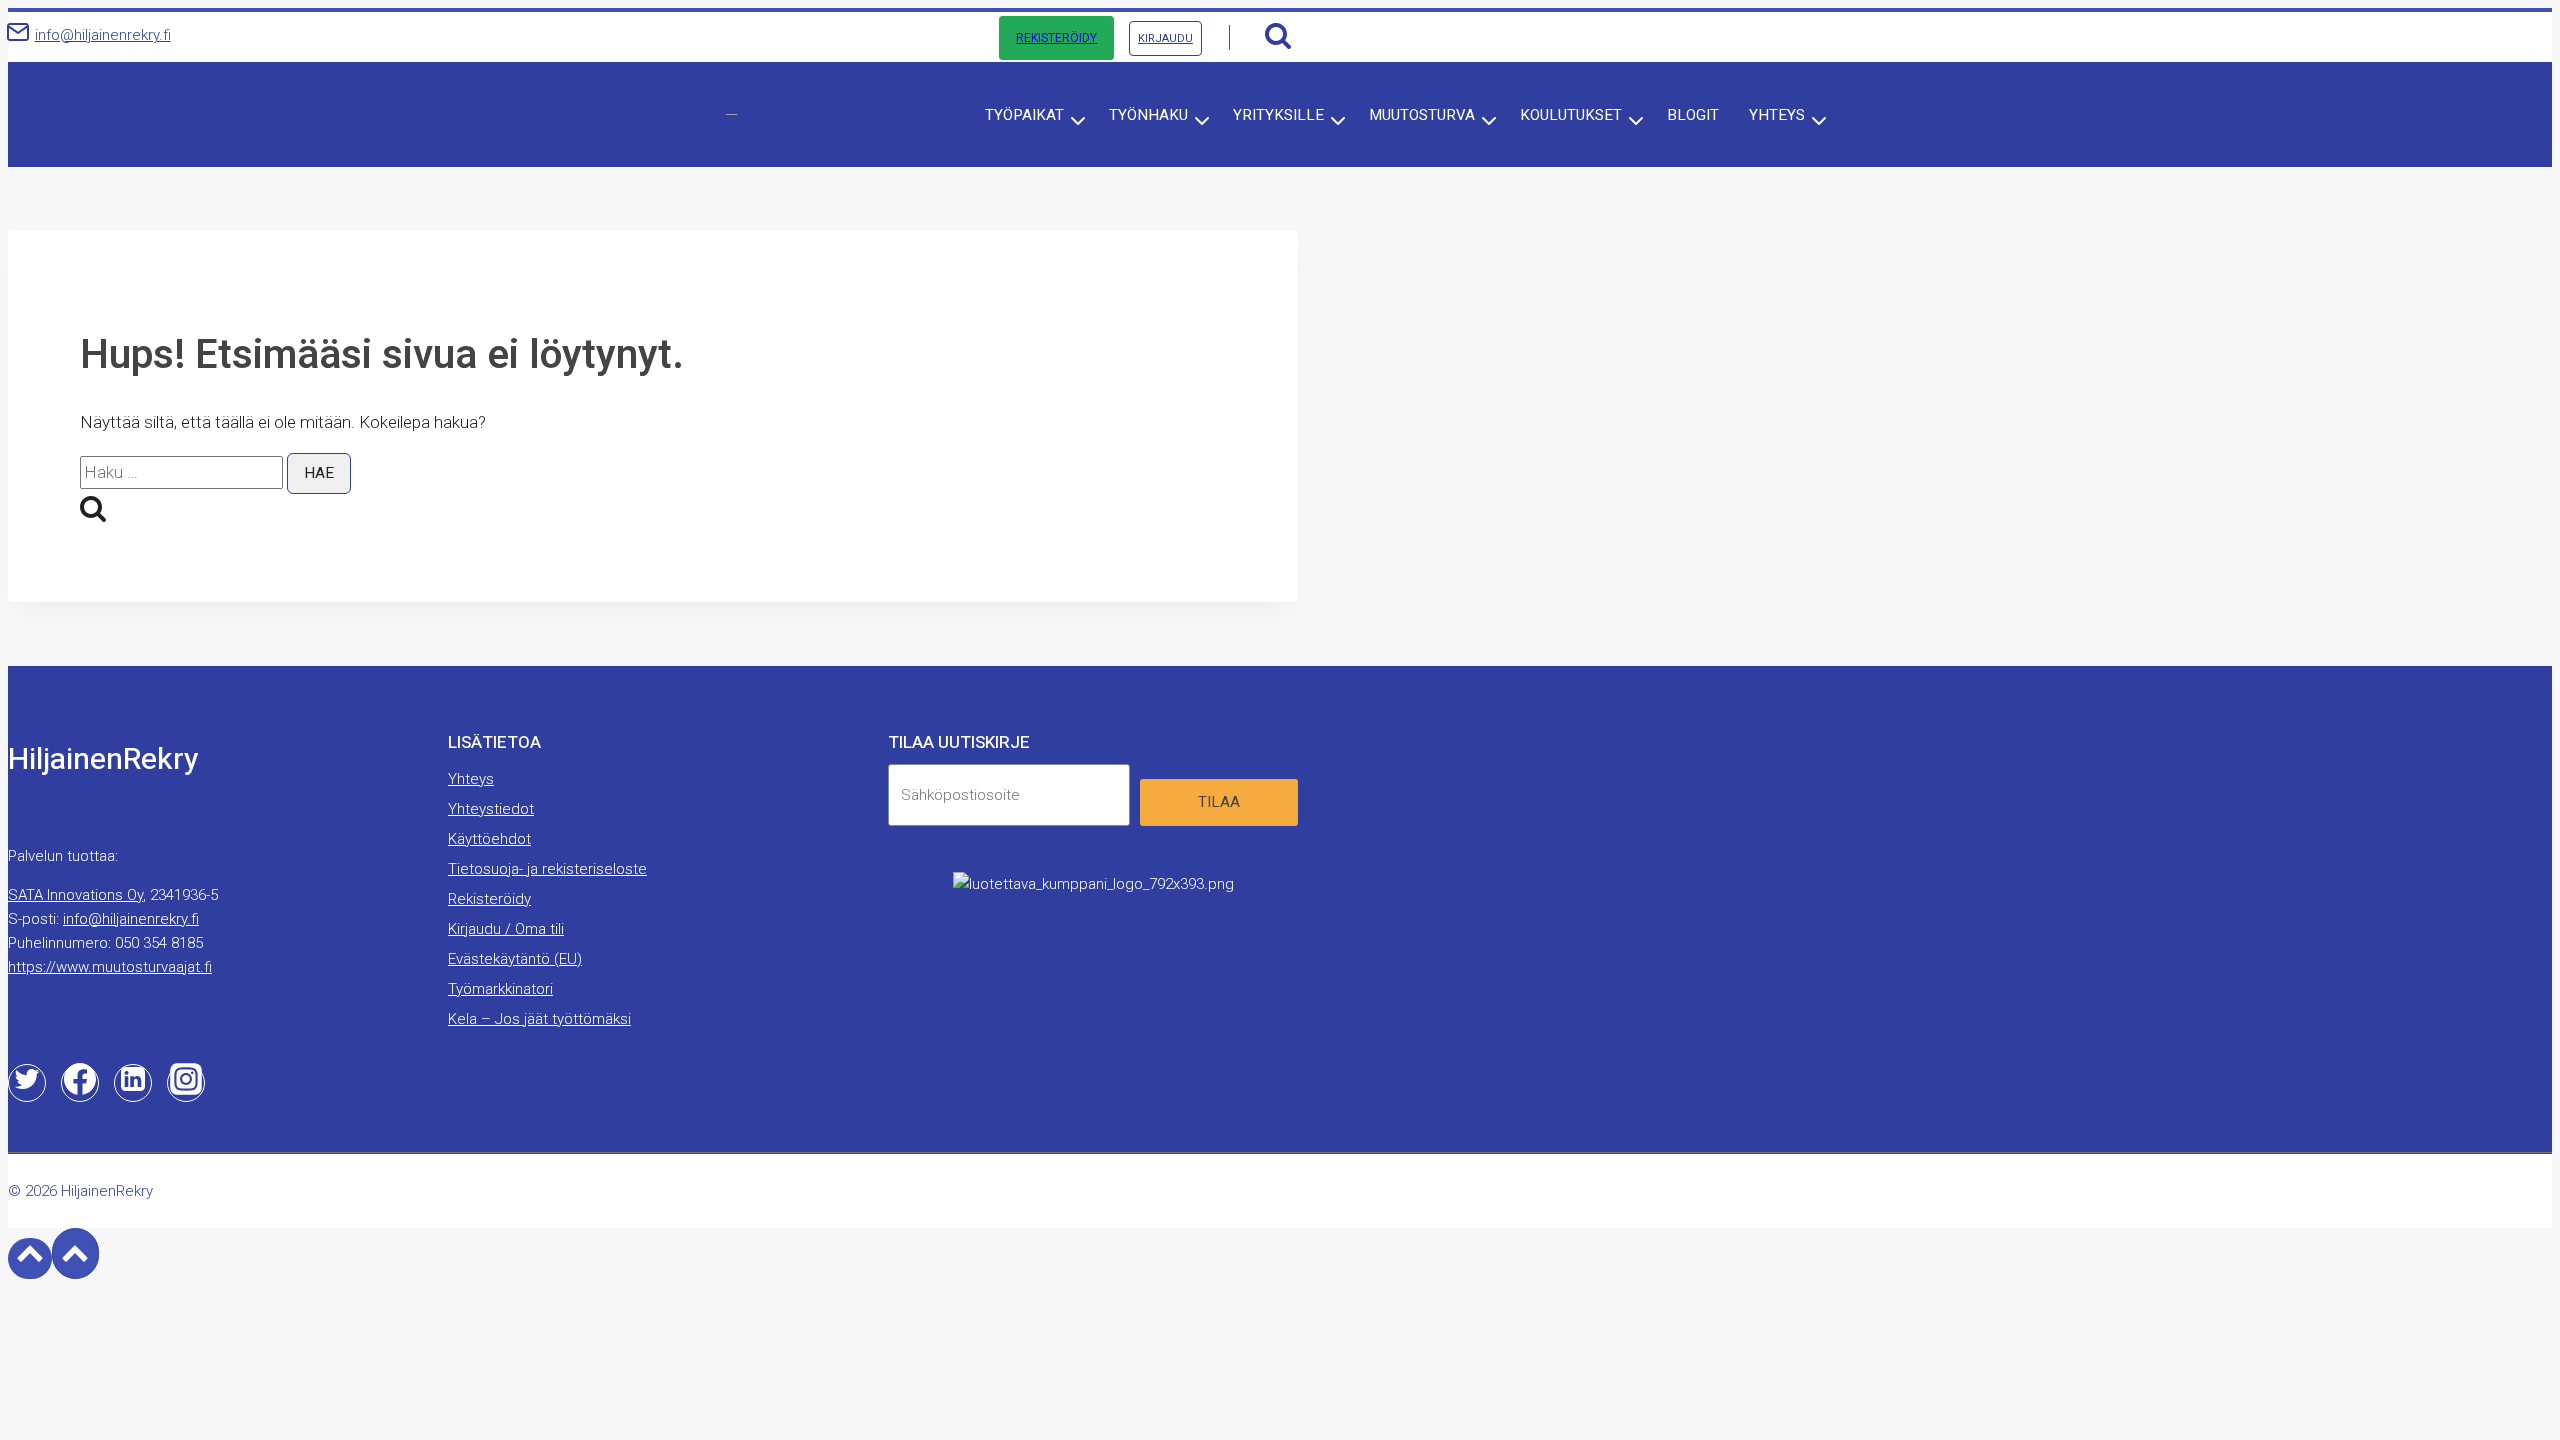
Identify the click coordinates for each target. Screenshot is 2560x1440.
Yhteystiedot (491, 809)
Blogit (1693, 115)
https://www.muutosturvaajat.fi (110, 967)
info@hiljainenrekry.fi (131, 919)
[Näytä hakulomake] (1277, 37)
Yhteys (471, 779)
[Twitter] (27, 1083)
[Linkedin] (133, 1083)
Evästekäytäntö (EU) (515, 959)
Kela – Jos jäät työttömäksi (539, 1019)
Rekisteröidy (1056, 38)
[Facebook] (80, 1083)
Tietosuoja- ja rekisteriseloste (547, 869)
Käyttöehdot (489, 839)
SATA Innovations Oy (75, 895)
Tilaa (1219, 802)
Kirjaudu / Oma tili (506, 929)
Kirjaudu (1165, 38)
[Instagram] (186, 1083)
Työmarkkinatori (500, 989)
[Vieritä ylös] (30, 1258)
